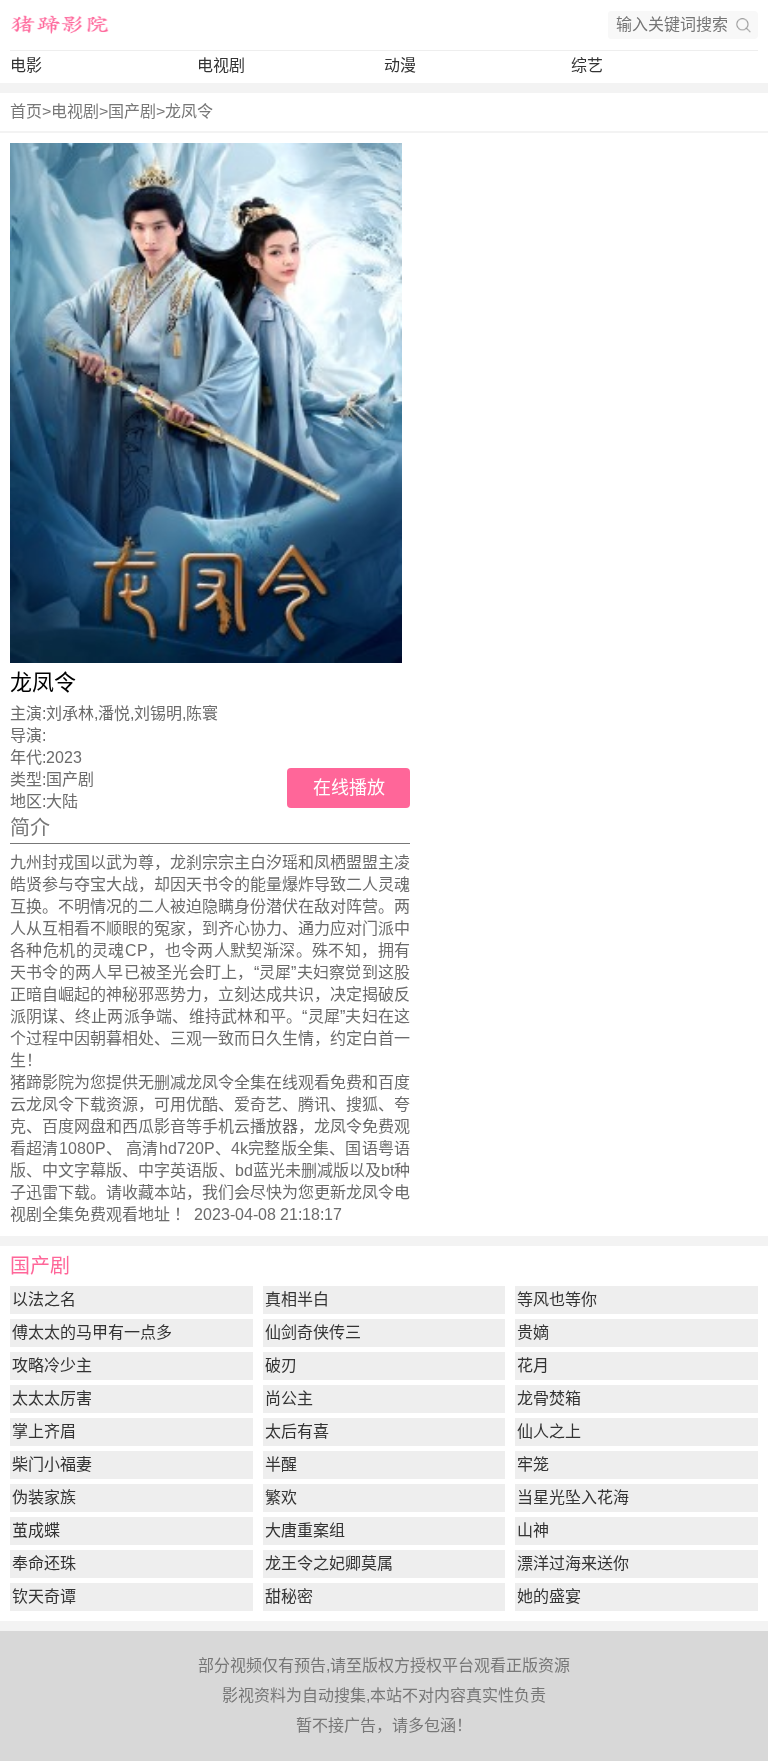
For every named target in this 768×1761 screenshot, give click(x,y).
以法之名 (44, 1299)
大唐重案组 (305, 1530)
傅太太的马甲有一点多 (92, 1332)
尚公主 (289, 1398)
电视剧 (221, 65)
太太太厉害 (52, 1398)
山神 (533, 1530)
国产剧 (132, 111)
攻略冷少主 (52, 1365)
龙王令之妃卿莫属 (329, 1563)
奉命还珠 (44, 1563)
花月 (533, 1365)
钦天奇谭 (44, 1596)
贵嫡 (533, 1332)
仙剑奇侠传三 (313, 1332)
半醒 (281, 1464)
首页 (26, 111)
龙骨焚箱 (549, 1398)
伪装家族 (44, 1497)
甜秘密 (289, 1596)
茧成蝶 (36, 1530)
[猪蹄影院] (60, 25)
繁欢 (281, 1497)
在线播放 (349, 788)
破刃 (281, 1365)
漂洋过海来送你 (573, 1563)
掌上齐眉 (44, 1431)
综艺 (587, 65)
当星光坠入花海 (573, 1497)
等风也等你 (557, 1299)
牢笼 (533, 1464)
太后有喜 (297, 1431)
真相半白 (297, 1299)
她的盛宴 (549, 1596)
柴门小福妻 (52, 1464)
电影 (26, 65)
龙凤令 (189, 111)
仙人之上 (549, 1431)
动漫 (400, 65)
